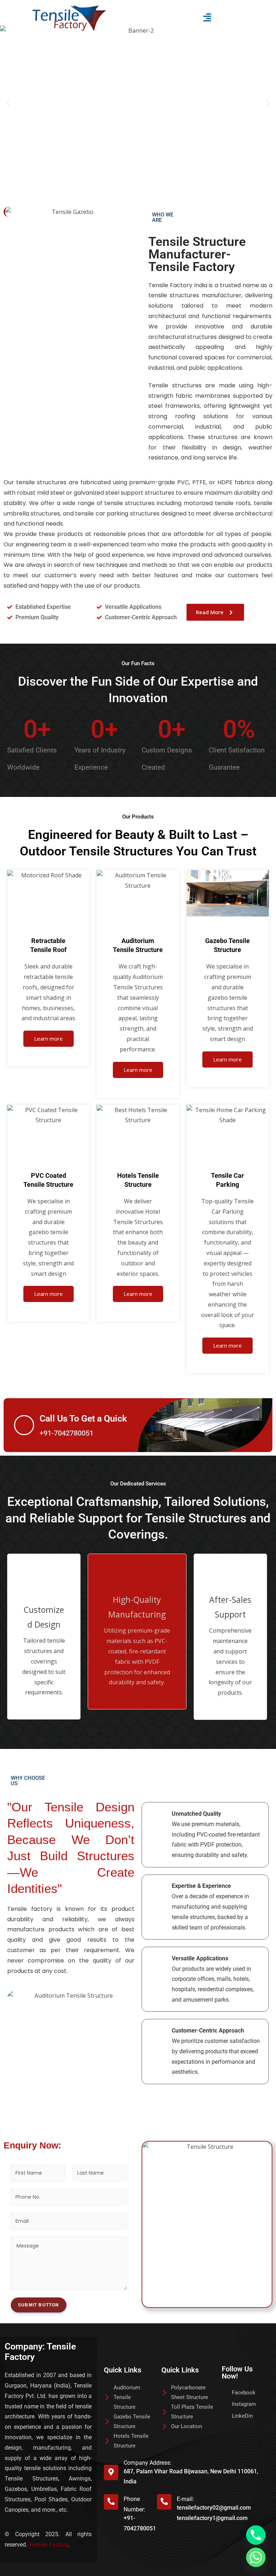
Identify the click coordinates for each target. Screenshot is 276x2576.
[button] (207, 18)
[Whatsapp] (256, 2557)
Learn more (49, 1039)
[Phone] (256, 2535)
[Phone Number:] (111, 2502)
